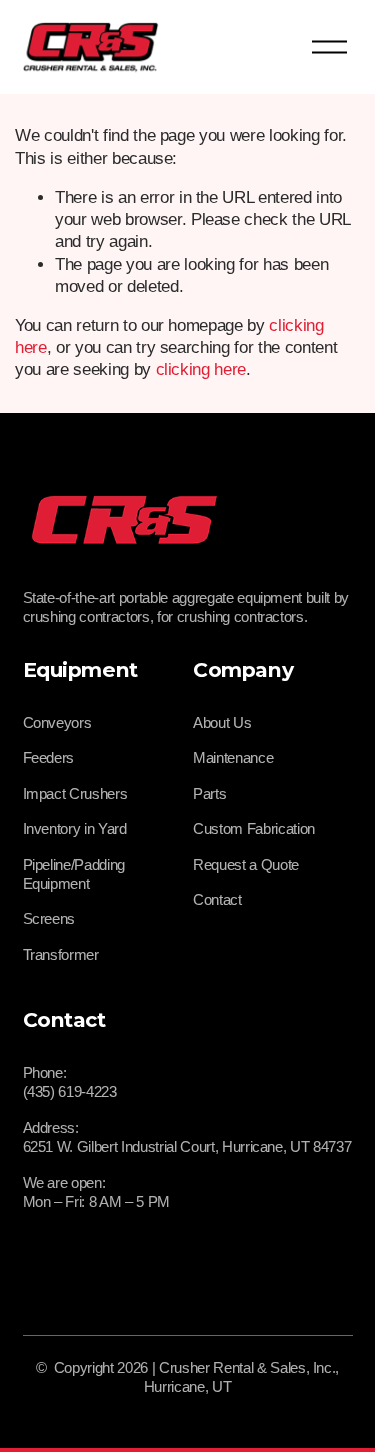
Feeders (49, 757)
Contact (217, 899)
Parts (209, 793)
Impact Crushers (75, 793)
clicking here (201, 369)
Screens (49, 918)
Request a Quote (246, 864)
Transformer (61, 954)
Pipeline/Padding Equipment (74, 874)
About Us (222, 722)
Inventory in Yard (75, 828)
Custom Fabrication (254, 828)
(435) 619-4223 (70, 1091)
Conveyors (57, 722)
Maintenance (233, 757)
